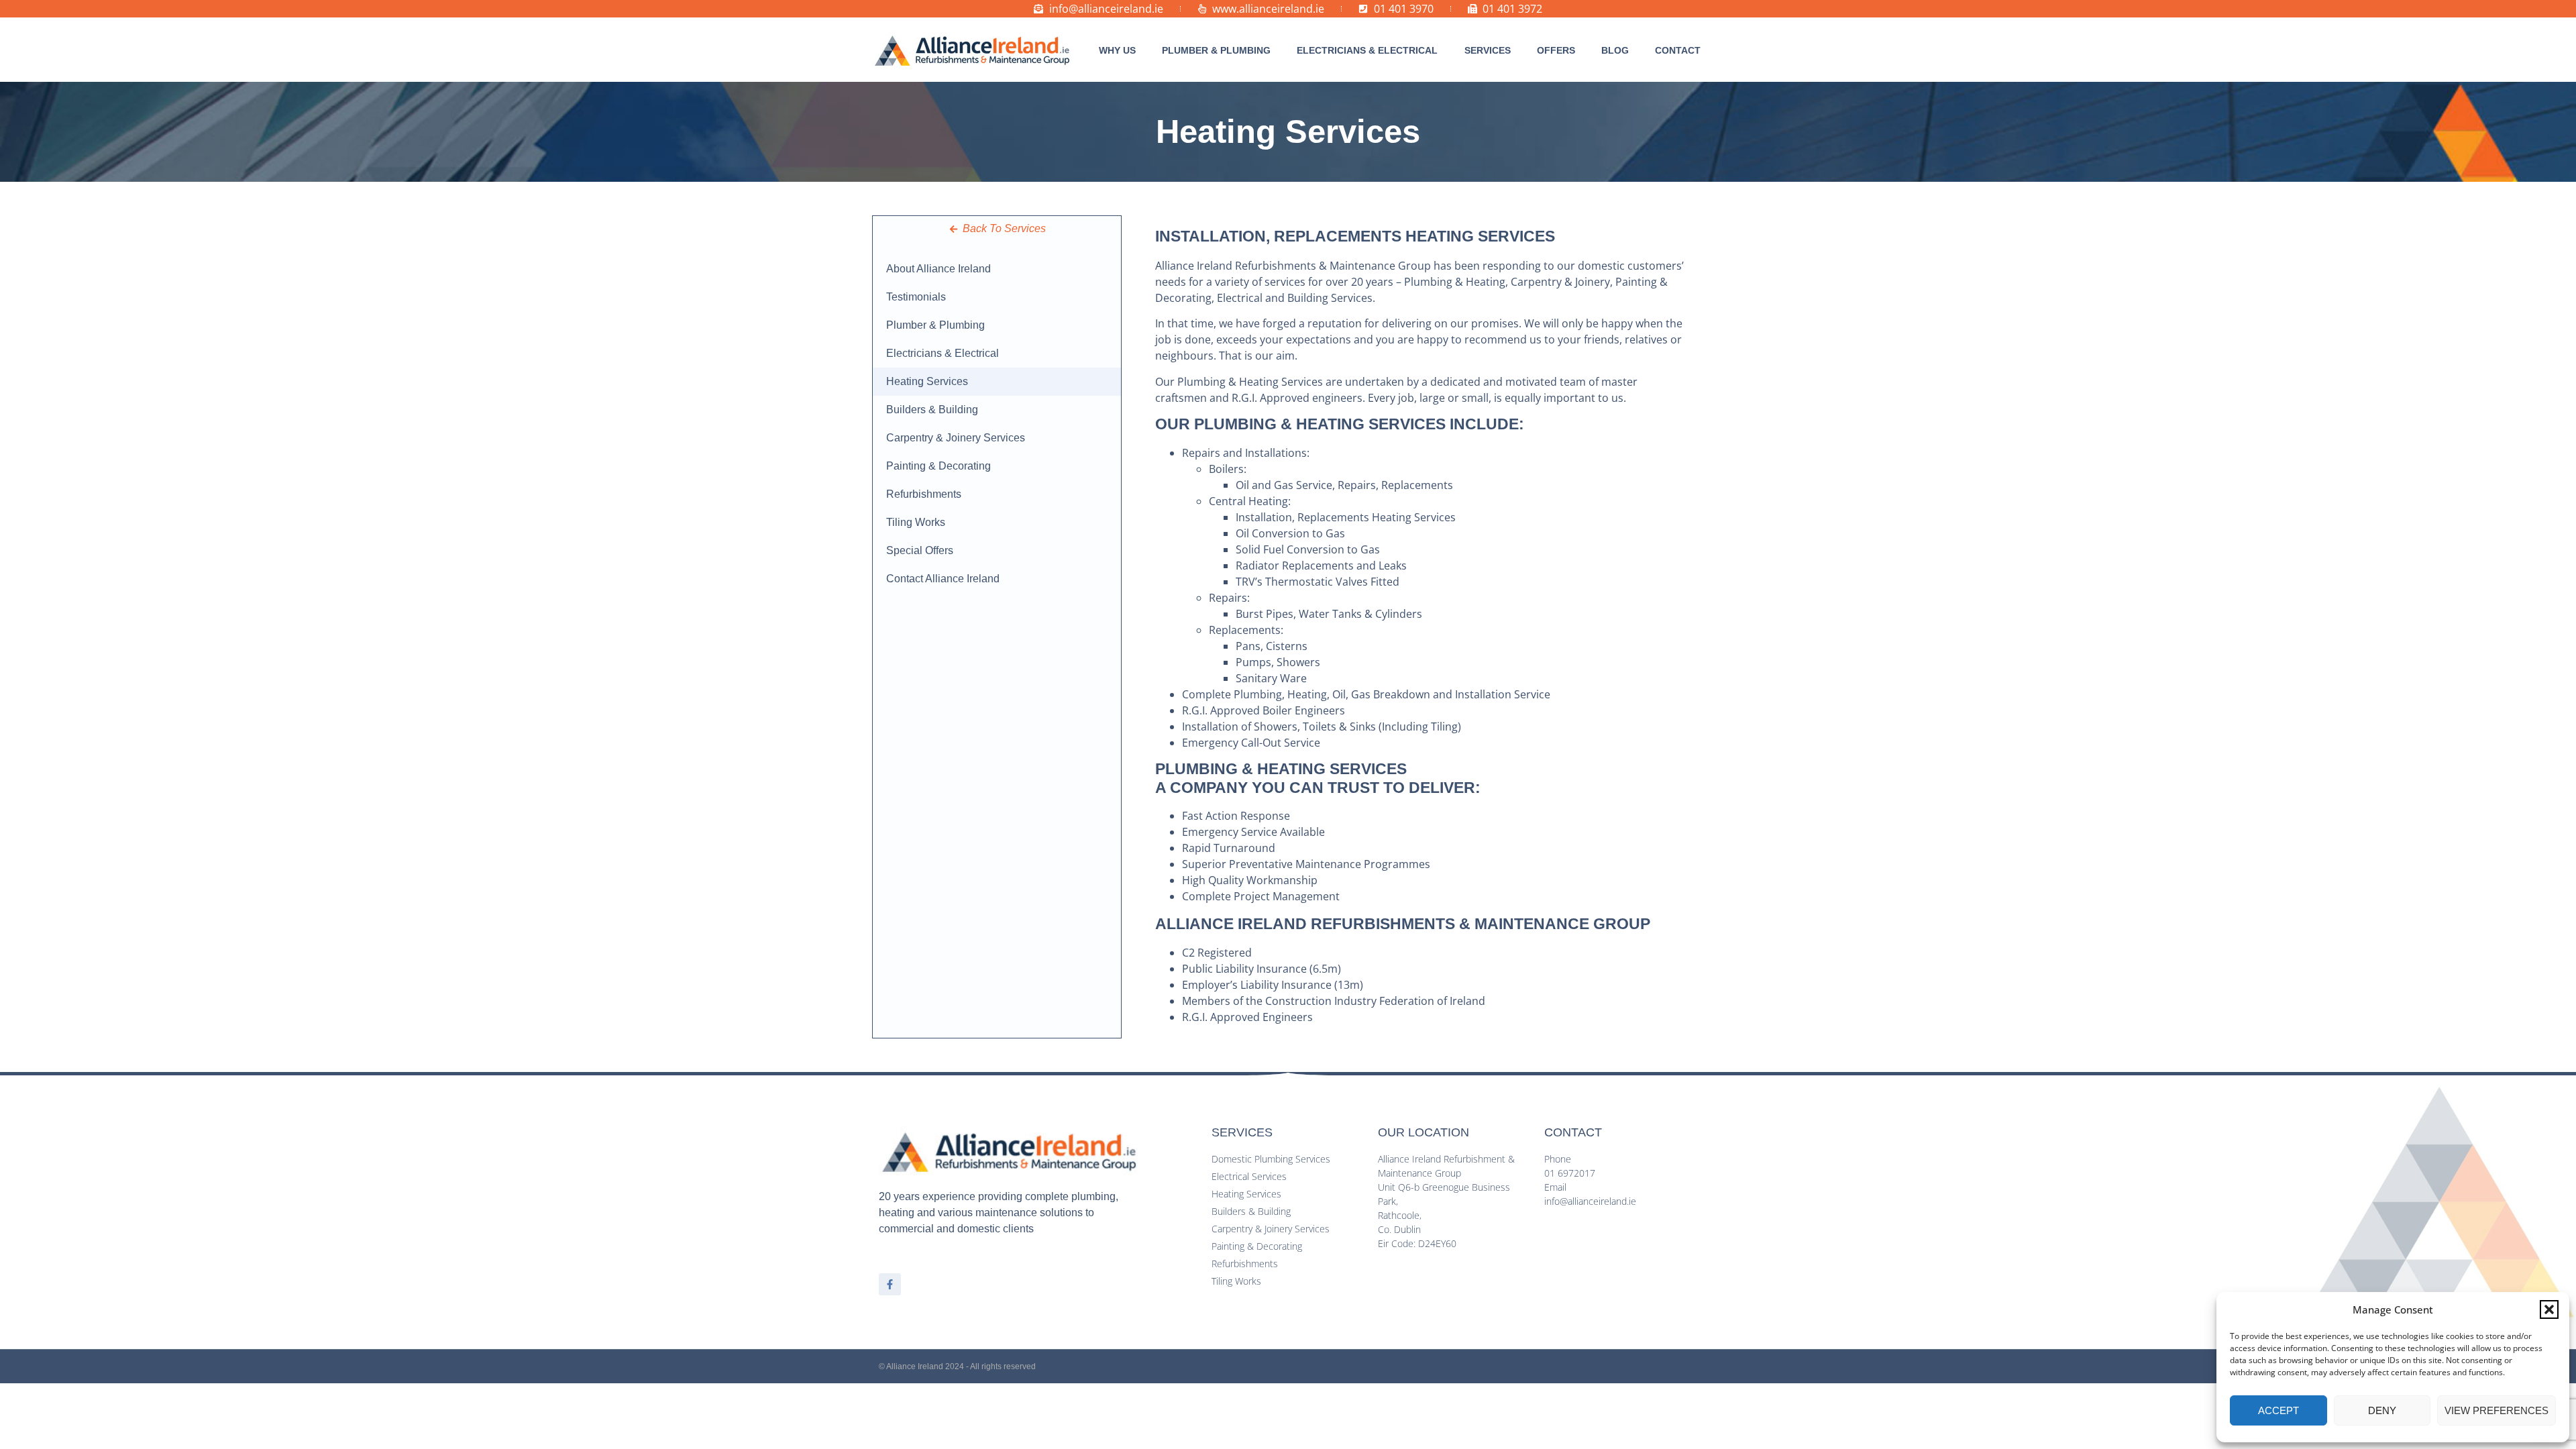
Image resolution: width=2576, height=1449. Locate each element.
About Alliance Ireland (938, 269)
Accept (2278, 1410)
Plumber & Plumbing (935, 325)
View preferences (2497, 1410)
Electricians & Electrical (943, 353)
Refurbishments (924, 494)
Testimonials (916, 297)
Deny (2382, 1410)
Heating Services (927, 381)
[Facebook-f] (890, 1284)
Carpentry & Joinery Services (956, 438)
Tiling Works (916, 522)
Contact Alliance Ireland (943, 579)
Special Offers (920, 550)
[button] (2549, 1309)
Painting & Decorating (938, 466)
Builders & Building (932, 410)
